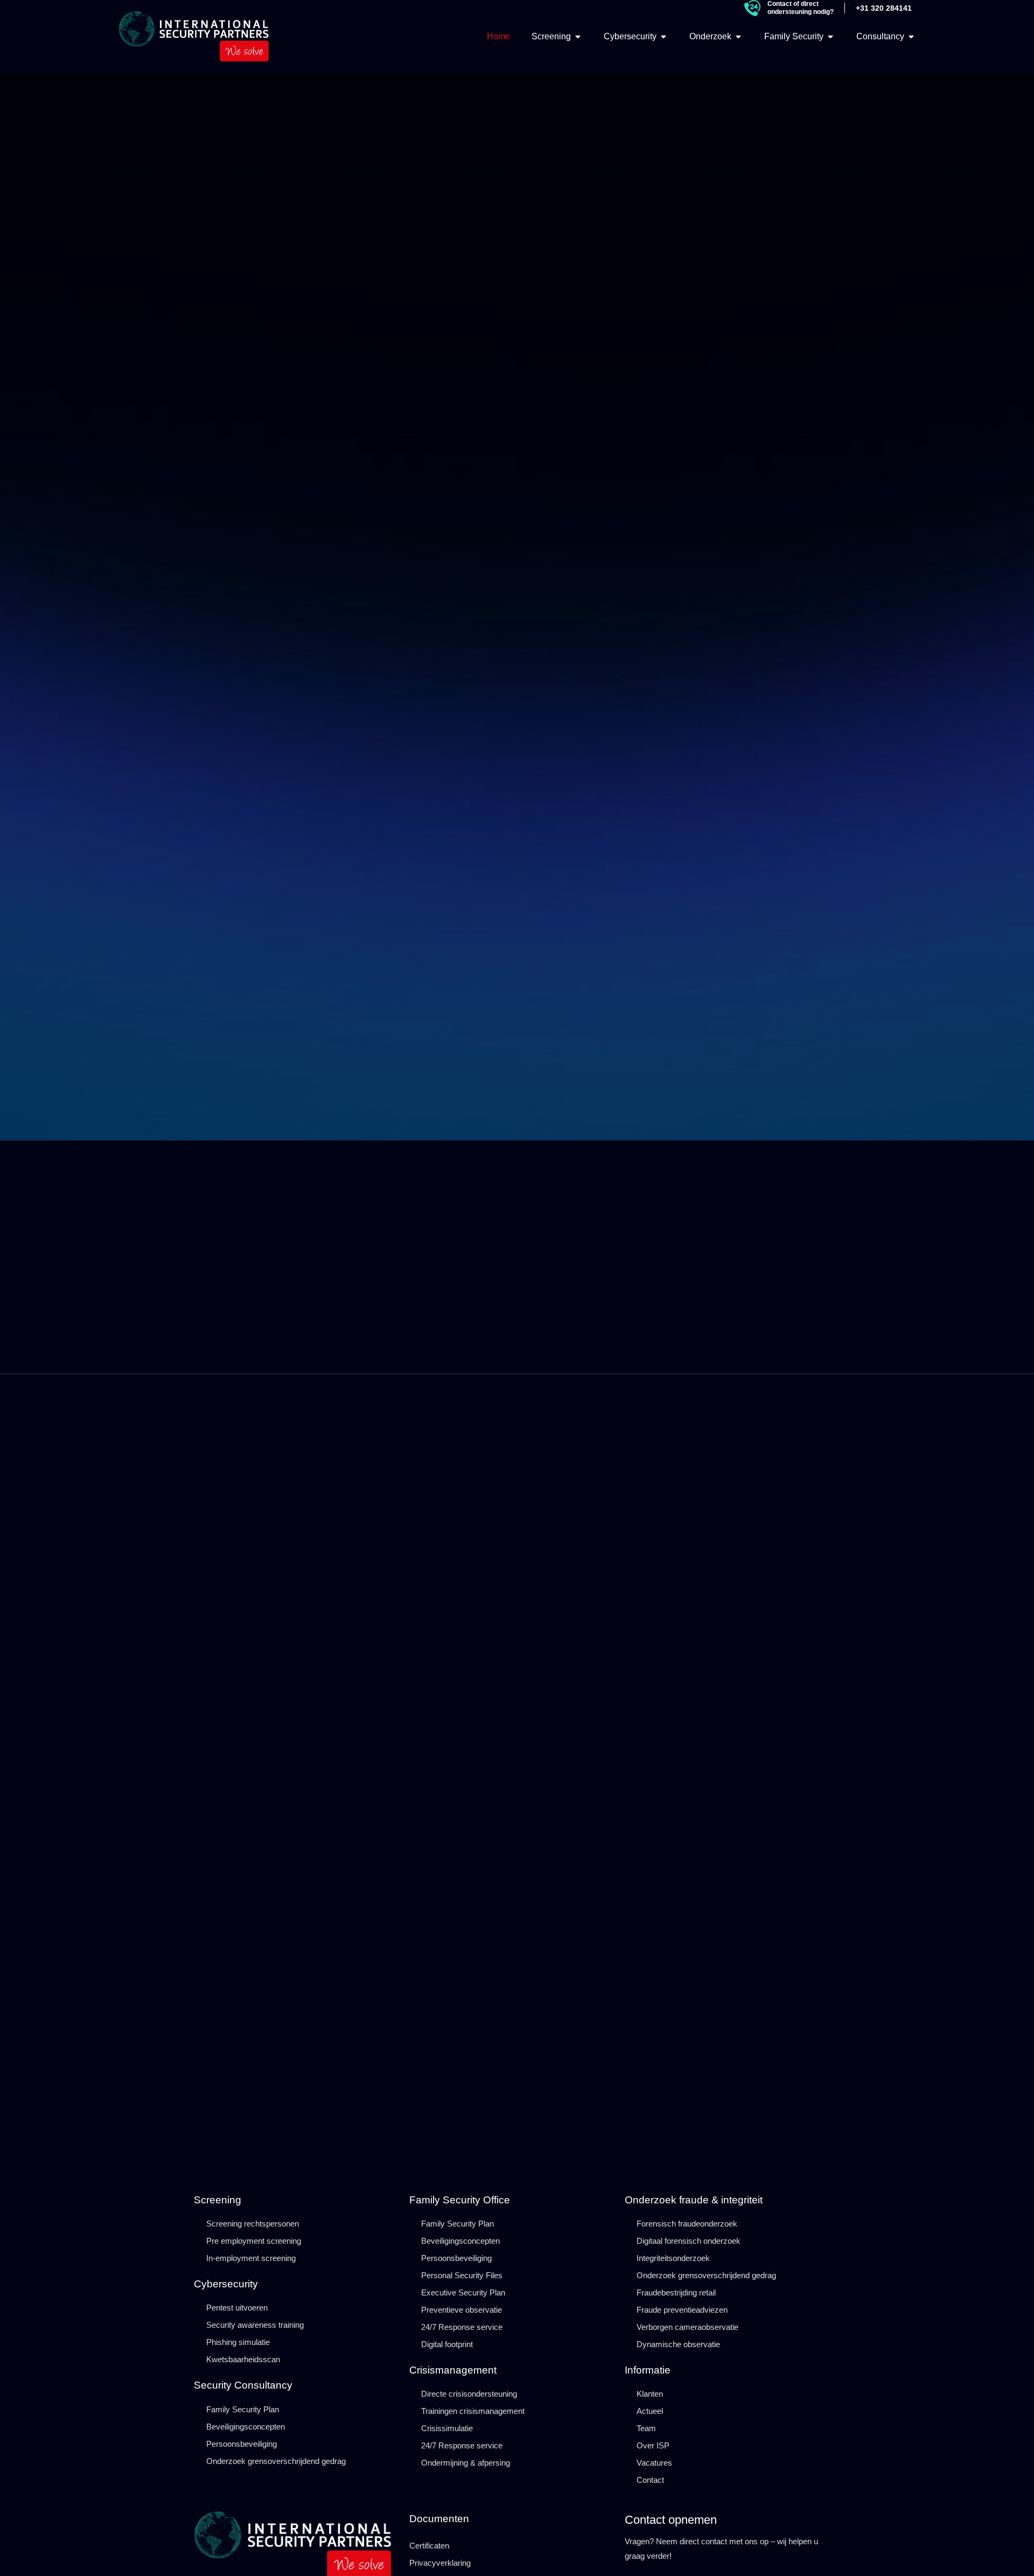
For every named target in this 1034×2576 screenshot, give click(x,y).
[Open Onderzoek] (738, 37)
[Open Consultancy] (911, 37)
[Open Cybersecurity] (663, 37)
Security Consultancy (243, 2385)
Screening (218, 2200)
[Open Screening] (578, 37)
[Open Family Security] (830, 37)
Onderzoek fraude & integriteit (694, 2200)
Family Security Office (460, 2200)
